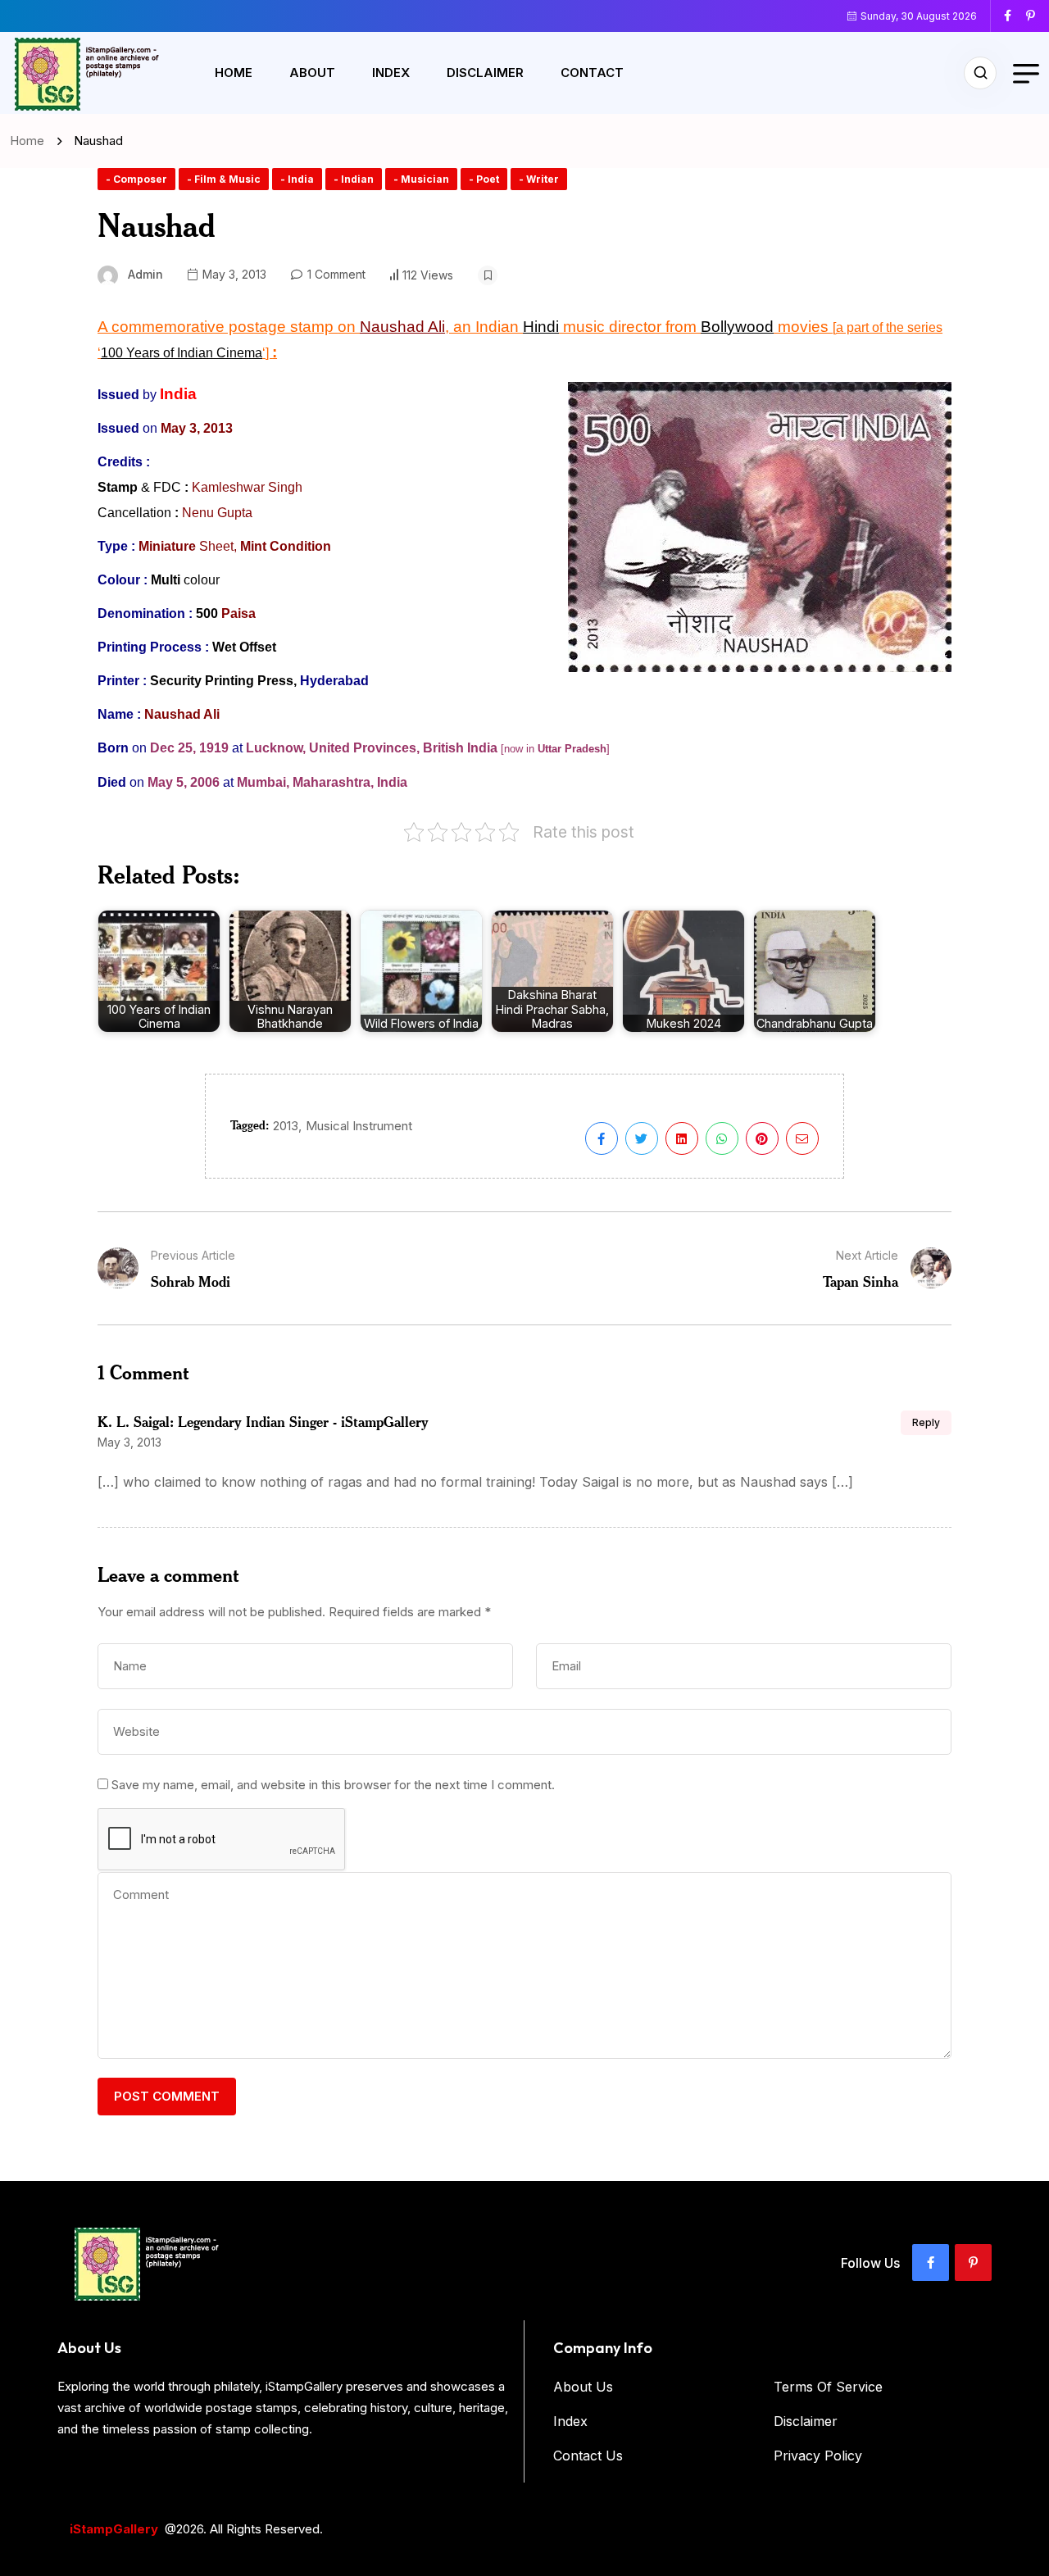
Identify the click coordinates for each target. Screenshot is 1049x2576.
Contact (592, 73)
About (312, 73)
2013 (286, 1126)
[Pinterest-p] (973, 2263)
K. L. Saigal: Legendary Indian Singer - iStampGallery (263, 1421)
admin (145, 274)
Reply (926, 1422)
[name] (1014, 16)
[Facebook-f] (931, 2263)
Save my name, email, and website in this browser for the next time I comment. (333, 1785)
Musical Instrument (359, 1126)
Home (234, 73)
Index (391, 73)
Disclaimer (485, 73)
